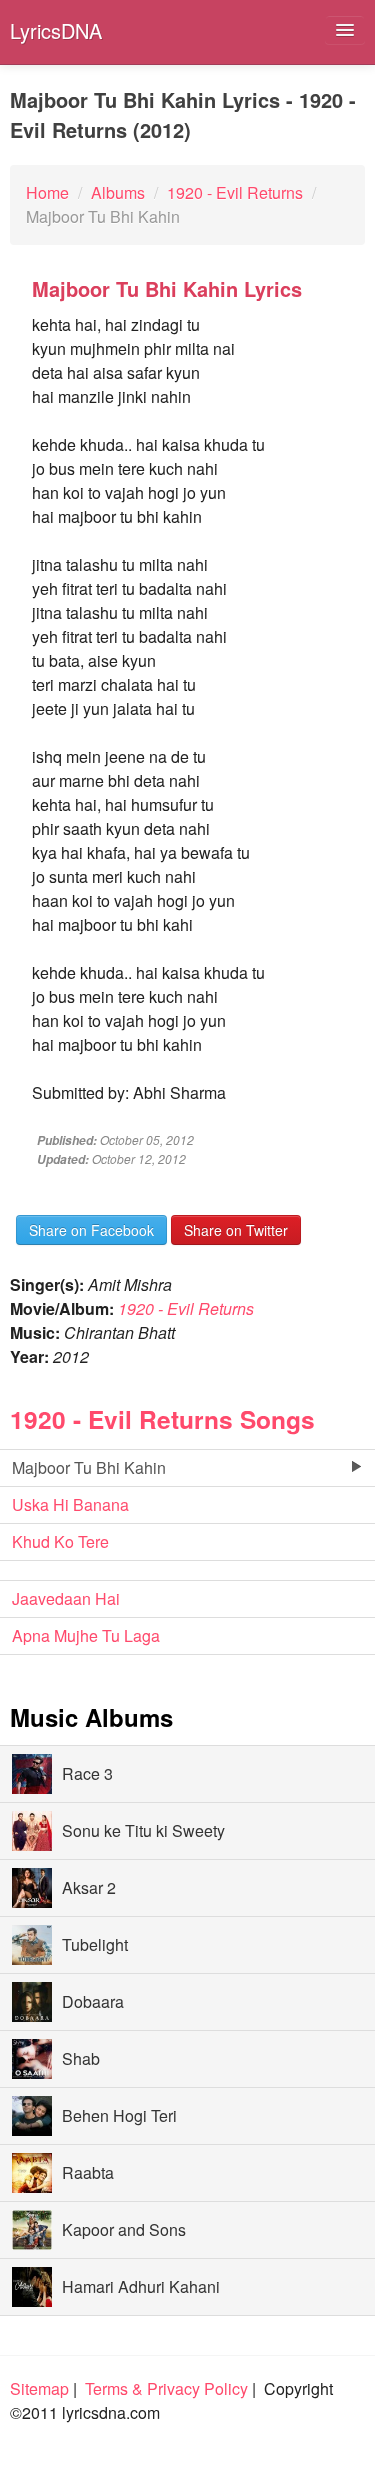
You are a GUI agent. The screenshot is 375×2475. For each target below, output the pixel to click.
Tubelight (95, 1944)
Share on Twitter (236, 1230)
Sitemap (39, 2388)
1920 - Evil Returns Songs (162, 1419)
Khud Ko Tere (60, 1541)
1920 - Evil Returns (186, 1308)
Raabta (88, 2172)
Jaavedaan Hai (66, 1598)
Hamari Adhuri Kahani (141, 2286)
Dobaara (93, 2001)
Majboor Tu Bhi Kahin (89, 1467)
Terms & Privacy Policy (166, 2388)
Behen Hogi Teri (119, 2115)
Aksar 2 (89, 1887)
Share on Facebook (91, 1230)
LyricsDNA (56, 30)
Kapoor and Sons (124, 2229)
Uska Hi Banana (70, 1504)
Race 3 (87, 1773)
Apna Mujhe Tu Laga (86, 1635)
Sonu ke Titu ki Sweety (143, 1830)
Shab (81, 2058)
